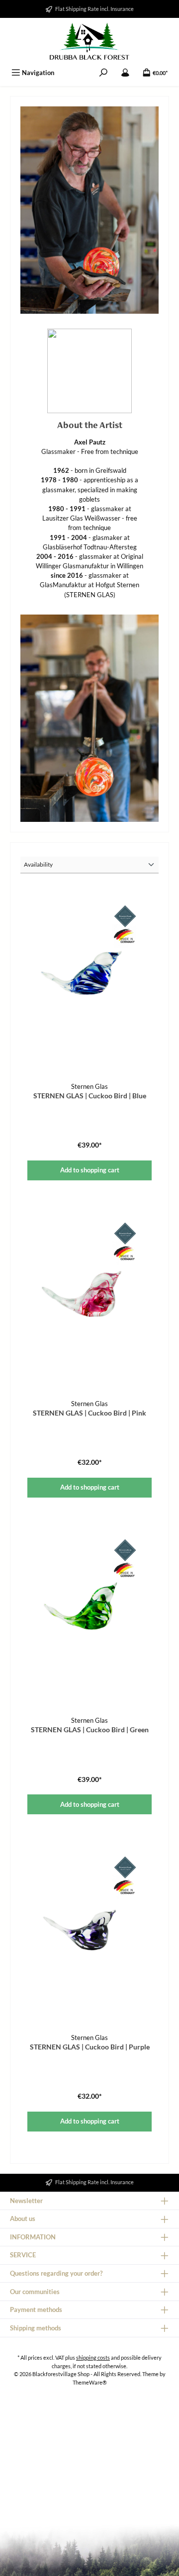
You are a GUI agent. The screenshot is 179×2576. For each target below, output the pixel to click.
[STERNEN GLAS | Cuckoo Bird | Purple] (89, 1926)
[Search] (103, 73)
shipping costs (93, 2357)
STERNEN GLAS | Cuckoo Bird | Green (90, 1730)
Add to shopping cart (90, 1170)
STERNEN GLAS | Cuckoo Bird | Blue (90, 1096)
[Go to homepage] (89, 41)
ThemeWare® (90, 2382)
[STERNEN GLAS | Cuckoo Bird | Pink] (89, 1292)
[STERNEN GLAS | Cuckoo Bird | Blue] (89, 975)
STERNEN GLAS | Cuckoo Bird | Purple (90, 2047)
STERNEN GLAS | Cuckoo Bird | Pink (89, 1413)
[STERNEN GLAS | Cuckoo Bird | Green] (89, 1608)
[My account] (125, 73)
